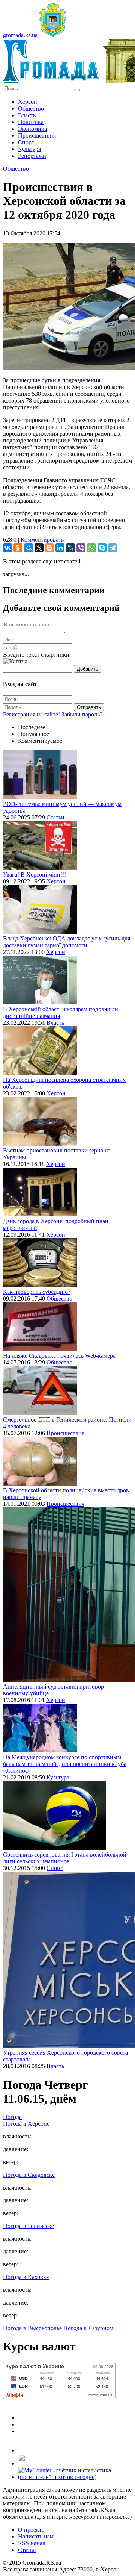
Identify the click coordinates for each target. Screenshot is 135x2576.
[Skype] (102, 548)
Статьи (55, 817)
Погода (12, 2117)
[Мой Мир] (28, 548)
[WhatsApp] (91, 548)
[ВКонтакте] (7, 548)
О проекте (31, 2530)
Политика (31, 122)
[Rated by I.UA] (34, 2463)
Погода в (26, 2124)
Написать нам (36, 2536)
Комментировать (42, 540)
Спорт (26, 142)
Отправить (89, 707)
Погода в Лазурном (88, 2328)
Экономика (32, 129)
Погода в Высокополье (32, 2328)
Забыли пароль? (82, 714)
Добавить (88, 669)
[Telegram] (112, 548)
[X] (39, 548)
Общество (31, 108)
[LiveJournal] (70, 548)
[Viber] (81, 548)
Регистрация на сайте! (31, 714)
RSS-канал (32, 2543)
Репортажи (32, 156)
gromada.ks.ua (20, 35)
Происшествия (37, 136)
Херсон (28, 102)
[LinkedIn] (60, 548)
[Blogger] (49, 548)
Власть (27, 115)
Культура (29, 149)
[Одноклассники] (18, 548)
